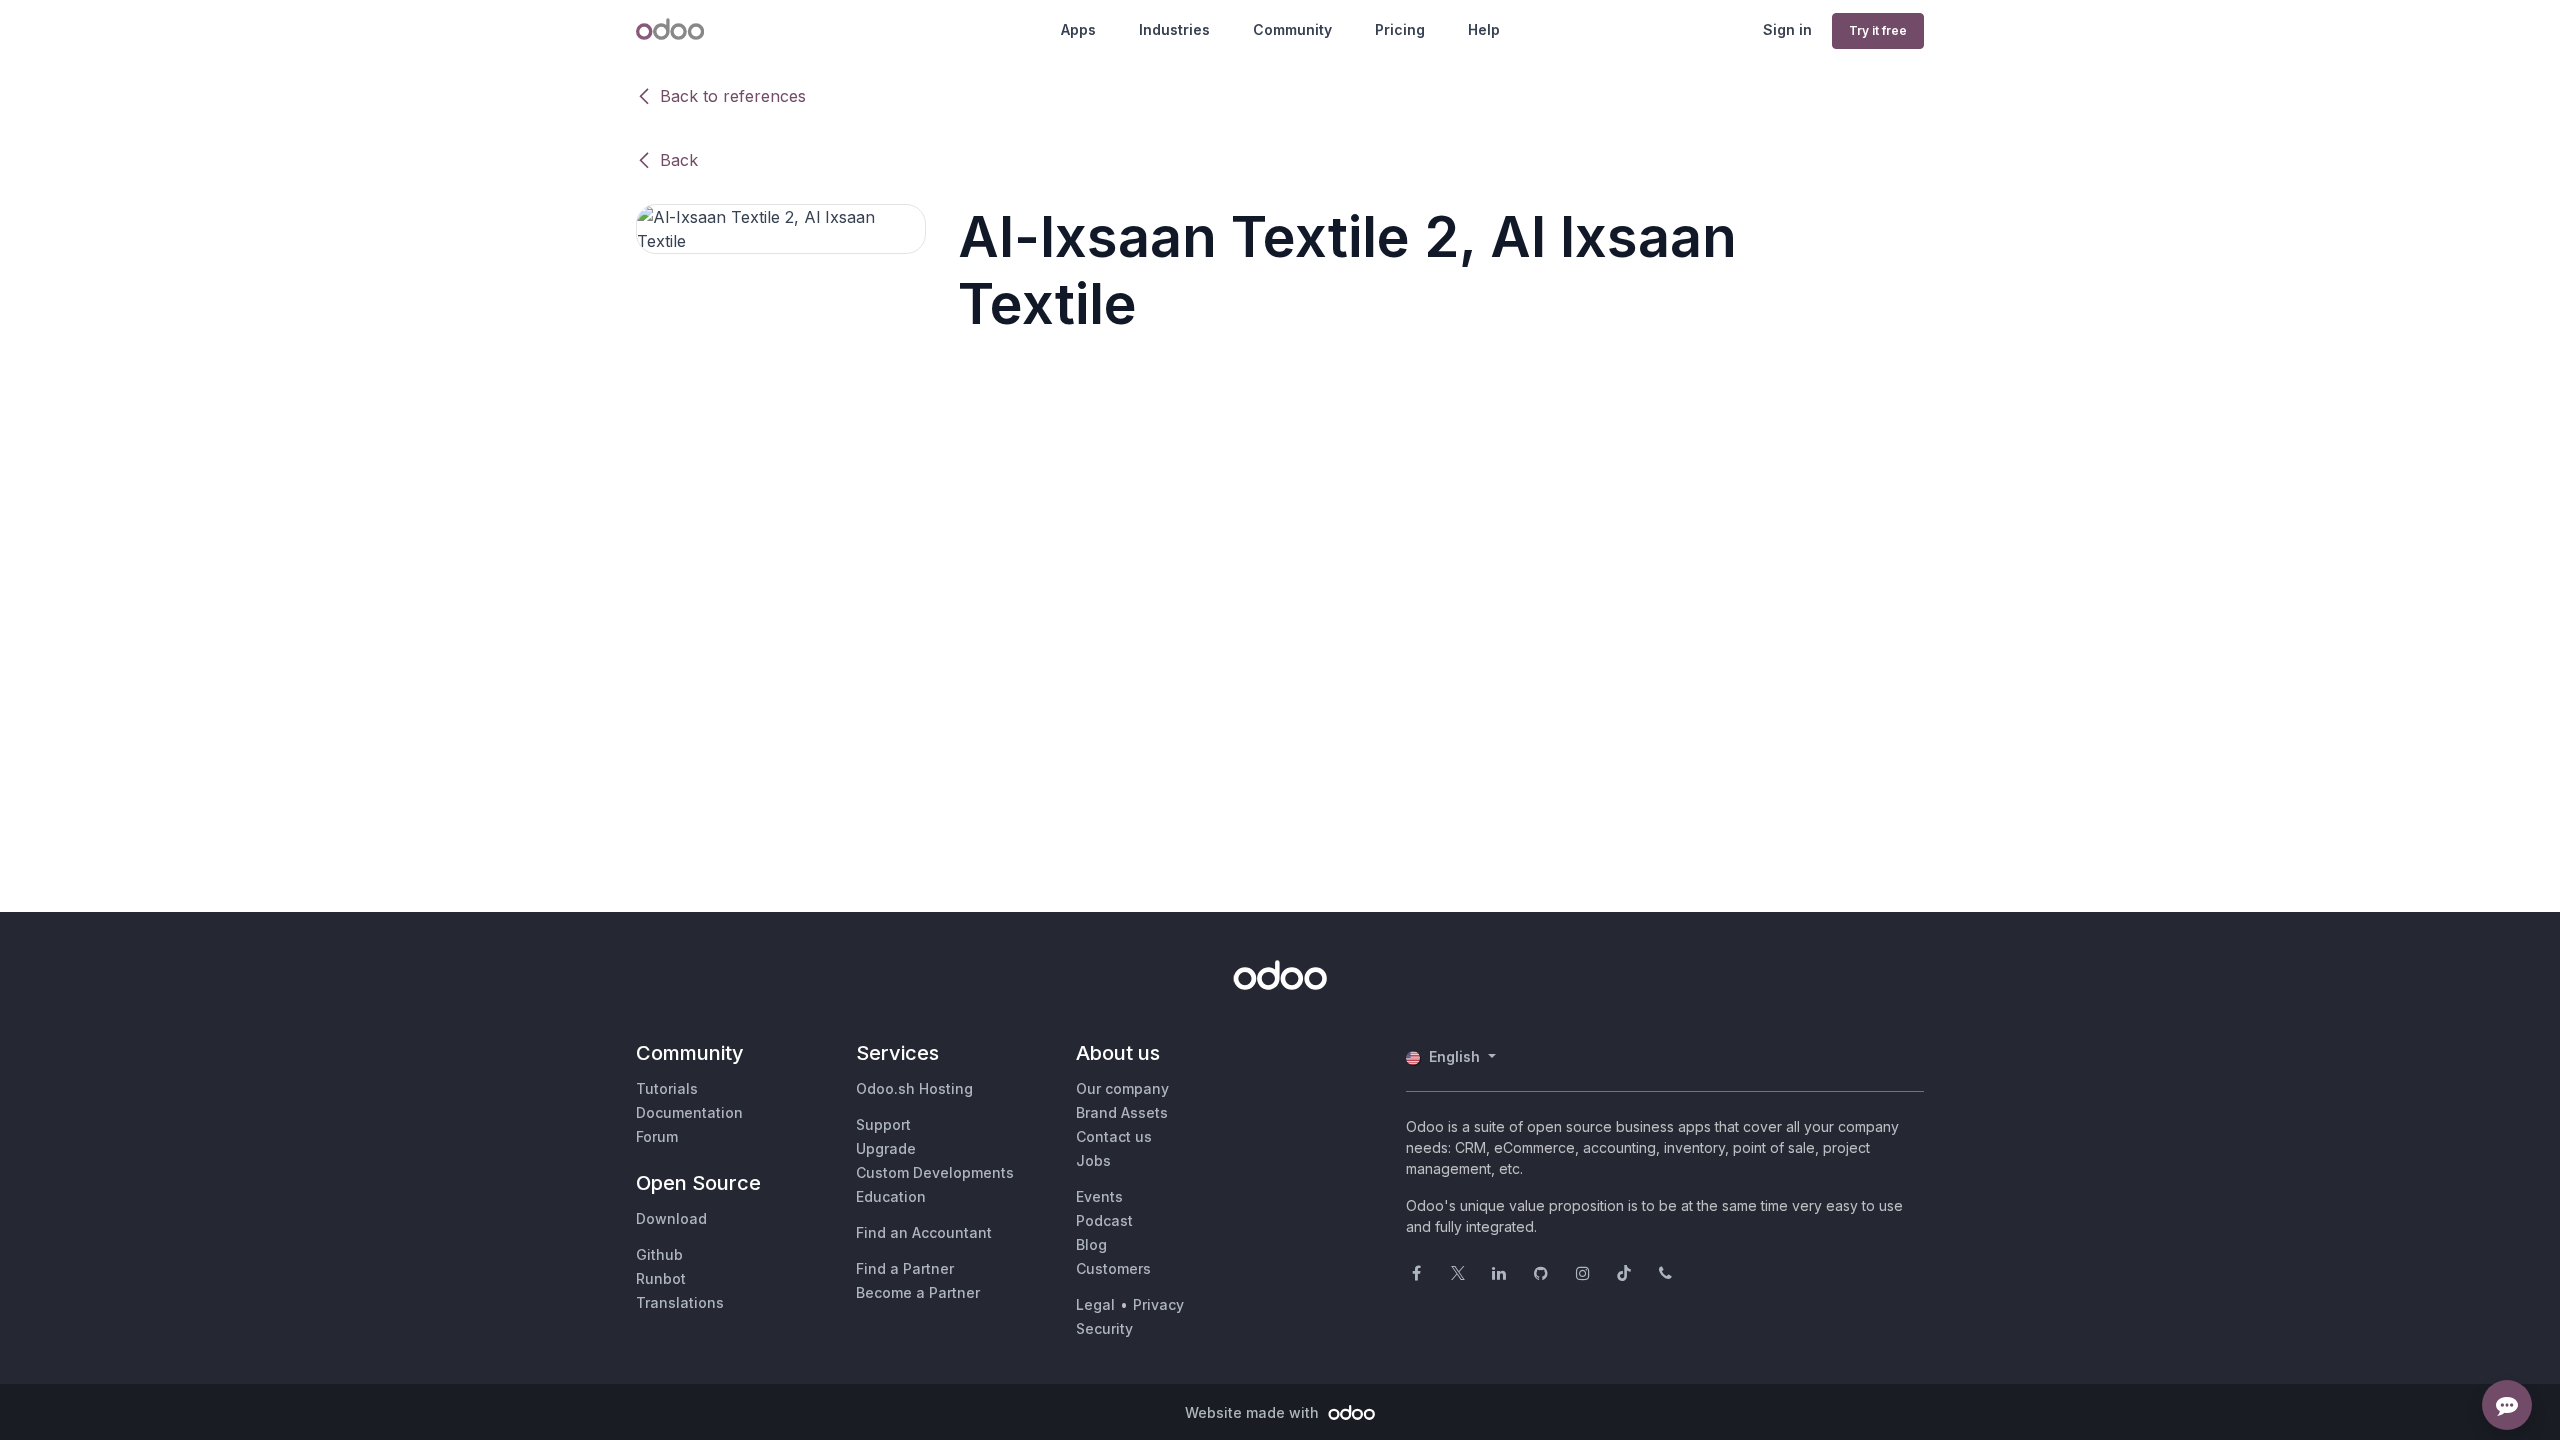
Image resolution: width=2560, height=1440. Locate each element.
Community (1292, 29)
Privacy (1158, 1304)
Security (1104, 1328)
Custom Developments (935, 1172)
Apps (1078, 29)
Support (883, 1124)
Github (659, 1254)
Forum (657, 1136)
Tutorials (667, 1088)
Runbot (661, 1278)
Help (1484, 29)
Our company (1122, 1088)
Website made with (1254, 1412)
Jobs (1093, 1160)
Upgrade (886, 1148)
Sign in (1787, 29)
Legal (1095, 1304)
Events (1099, 1196)
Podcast (1104, 1220)
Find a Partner (905, 1268)
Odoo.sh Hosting (914, 1088)
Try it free (1878, 30)
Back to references (733, 96)
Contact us (1114, 1136)
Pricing (1400, 29)
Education (891, 1196)
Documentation (689, 1112)
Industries (1174, 29)
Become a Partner (918, 1292)
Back (679, 160)
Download (671, 1218)
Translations (680, 1302)
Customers (1113, 1268)
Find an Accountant (924, 1232)
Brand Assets (1122, 1112)
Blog (1091, 1244)
